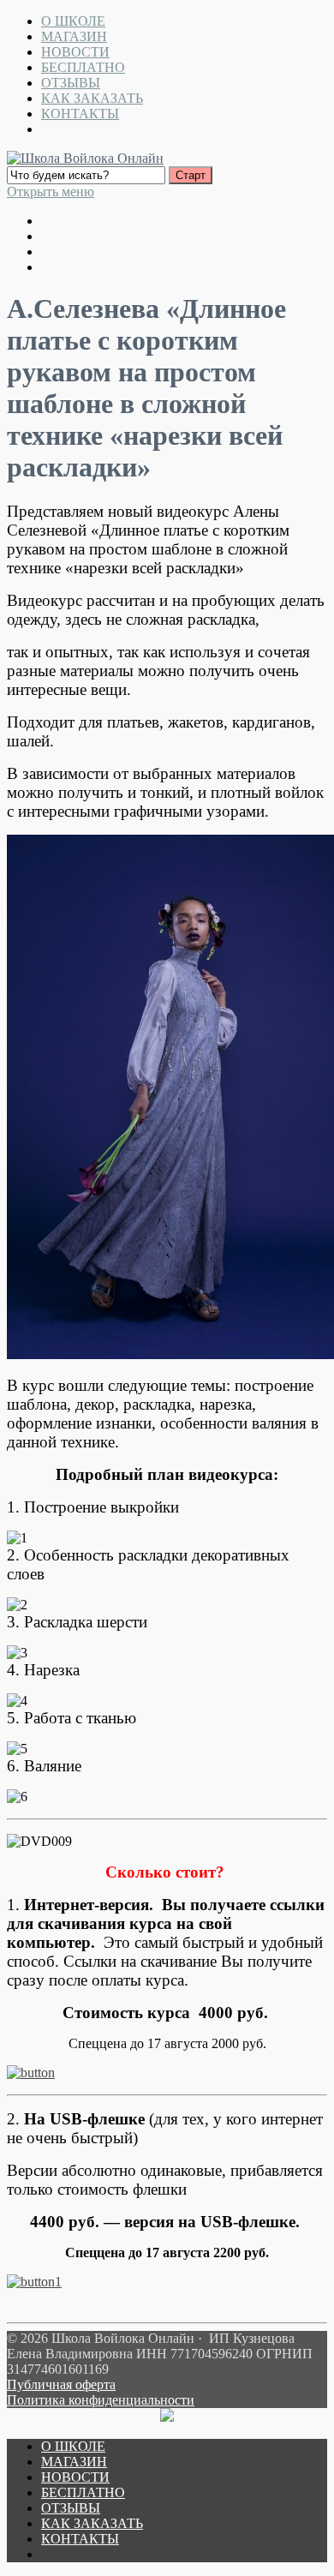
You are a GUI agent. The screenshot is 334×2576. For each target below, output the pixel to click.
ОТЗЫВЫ (71, 83)
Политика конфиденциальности (101, 2400)
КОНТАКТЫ (80, 114)
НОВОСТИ (75, 52)
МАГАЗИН (74, 36)
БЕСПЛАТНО (83, 67)
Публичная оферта (61, 2384)
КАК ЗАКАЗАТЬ (92, 98)
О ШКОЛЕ (73, 21)
